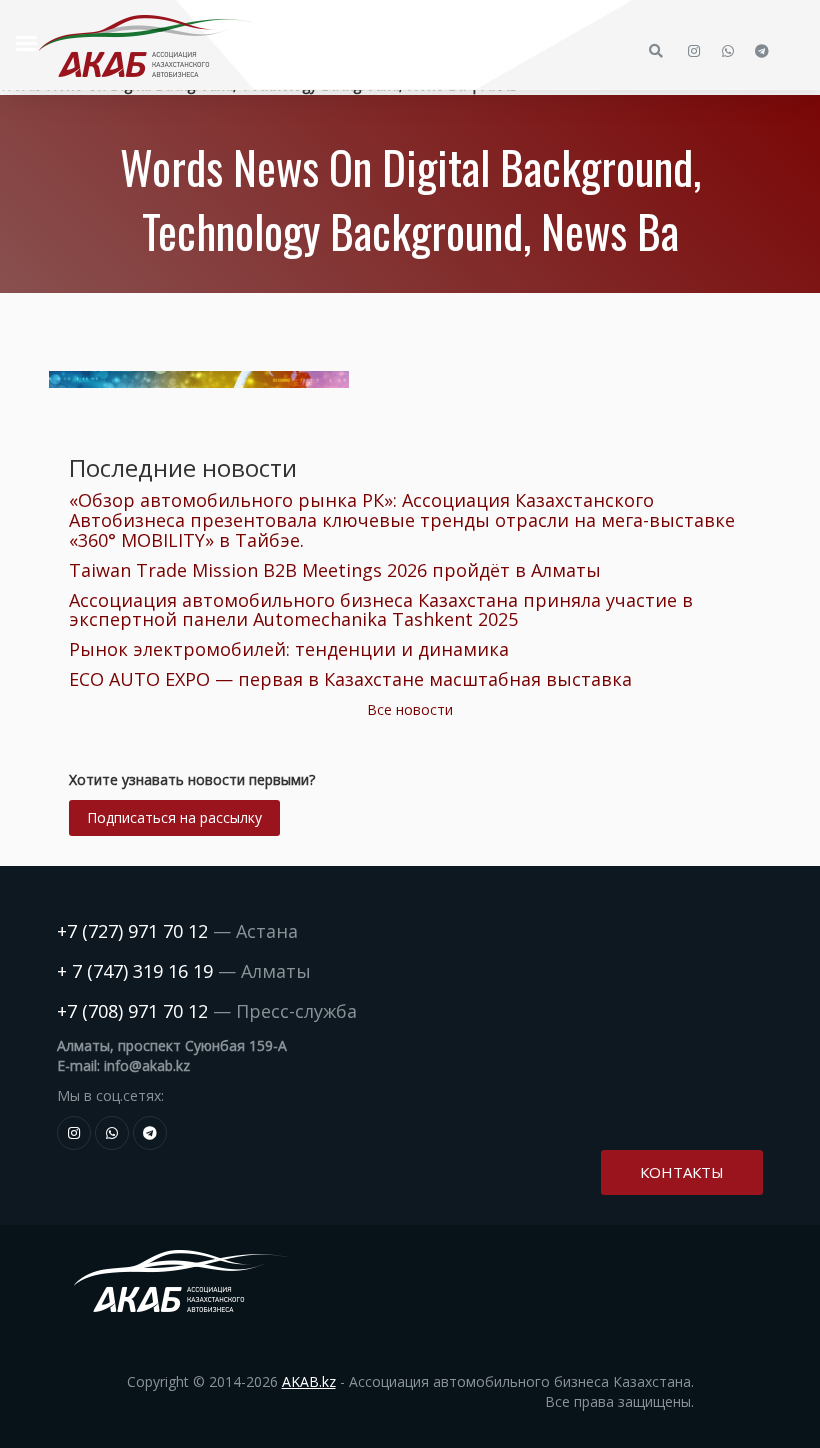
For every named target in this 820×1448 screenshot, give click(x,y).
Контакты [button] (682, 1172)
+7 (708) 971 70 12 (132, 1011)
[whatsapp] (112, 1133)
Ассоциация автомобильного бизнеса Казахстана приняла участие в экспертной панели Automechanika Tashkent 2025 (381, 610)
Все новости (410, 709)
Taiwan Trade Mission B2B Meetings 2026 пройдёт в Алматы (335, 570)
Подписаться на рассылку (174, 817)
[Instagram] (74, 1133)
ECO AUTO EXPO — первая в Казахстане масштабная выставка (350, 679)
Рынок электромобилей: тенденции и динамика (289, 649)
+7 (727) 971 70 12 (132, 931)
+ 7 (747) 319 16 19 (135, 971)
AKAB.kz (309, 1381)
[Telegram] (150, 1133)
